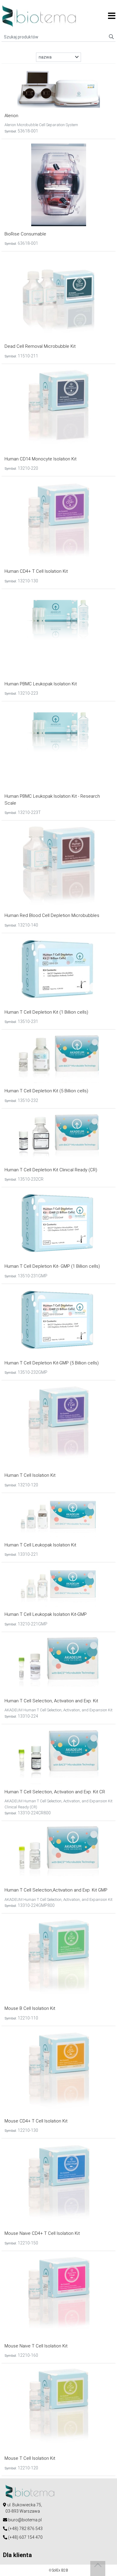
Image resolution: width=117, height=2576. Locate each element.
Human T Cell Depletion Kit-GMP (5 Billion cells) (52, 1363)
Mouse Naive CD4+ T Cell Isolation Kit (42, 2233)
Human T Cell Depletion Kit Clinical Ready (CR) (51, 1170)
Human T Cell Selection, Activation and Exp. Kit (51, 1701)
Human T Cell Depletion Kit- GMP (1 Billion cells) (52, 1266)
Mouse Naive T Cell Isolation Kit (36, 2346)
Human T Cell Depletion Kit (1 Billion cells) (46, 1012)
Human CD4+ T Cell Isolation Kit (36, 571)
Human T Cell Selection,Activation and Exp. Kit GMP (56, 1890)
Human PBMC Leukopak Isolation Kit (41, 684)
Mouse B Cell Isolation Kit (30, 2008)
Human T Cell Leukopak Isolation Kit (40, 1545)
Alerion (11, 116)
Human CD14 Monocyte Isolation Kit (40, 459)
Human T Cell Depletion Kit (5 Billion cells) (46, 1091)
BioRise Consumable (25, 234)
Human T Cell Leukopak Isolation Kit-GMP (46, 1614)
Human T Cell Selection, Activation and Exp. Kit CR (55, 1792)
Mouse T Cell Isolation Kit (30, 2458)
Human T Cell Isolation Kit (30, 1475)
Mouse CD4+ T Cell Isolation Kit (36, 2121)
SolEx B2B (60, 2570)
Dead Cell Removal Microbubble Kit (40, 346)
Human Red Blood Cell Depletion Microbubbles (52, 915)
